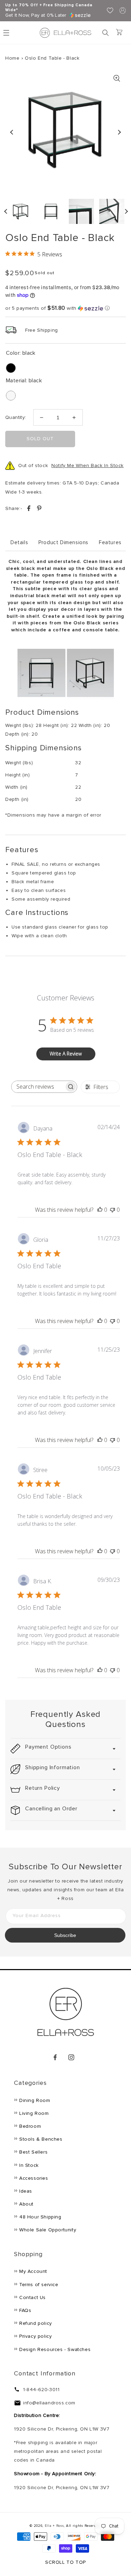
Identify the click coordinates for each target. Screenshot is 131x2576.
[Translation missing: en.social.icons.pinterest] (39, 509)
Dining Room (35, 2100)
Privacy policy (35, 2336)
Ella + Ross (54, 2526)
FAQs (25, 2310)
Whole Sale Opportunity (48, 2230)
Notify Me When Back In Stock (88, 465)
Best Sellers (33, 2152)
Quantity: (16, 417)
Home (12, 58)
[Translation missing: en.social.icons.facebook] (30, 509)
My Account (33, 2271)
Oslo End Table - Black (52, 58)
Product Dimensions (63, 542)
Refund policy (36, 2323)
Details (19, 542)
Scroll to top (65, 2562)
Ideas (26, 2191)
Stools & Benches (41, 2139)
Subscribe (65, 1935)
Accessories (34, 2178)
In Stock (29, 2165)
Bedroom (30, 2126)
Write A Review (66, 1054)
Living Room (34, 2113)
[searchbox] (38, 1087)
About (26, 2204)
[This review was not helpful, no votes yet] (112, 1210)
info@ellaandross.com (49, 2403)
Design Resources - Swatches (55, 2349)
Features (110, 542)
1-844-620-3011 (41, 2390)
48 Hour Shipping (40, 2217)
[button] (105, 33)
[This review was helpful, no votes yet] (100, 1210)
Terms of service (39, 2285)
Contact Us (32, 2297)
